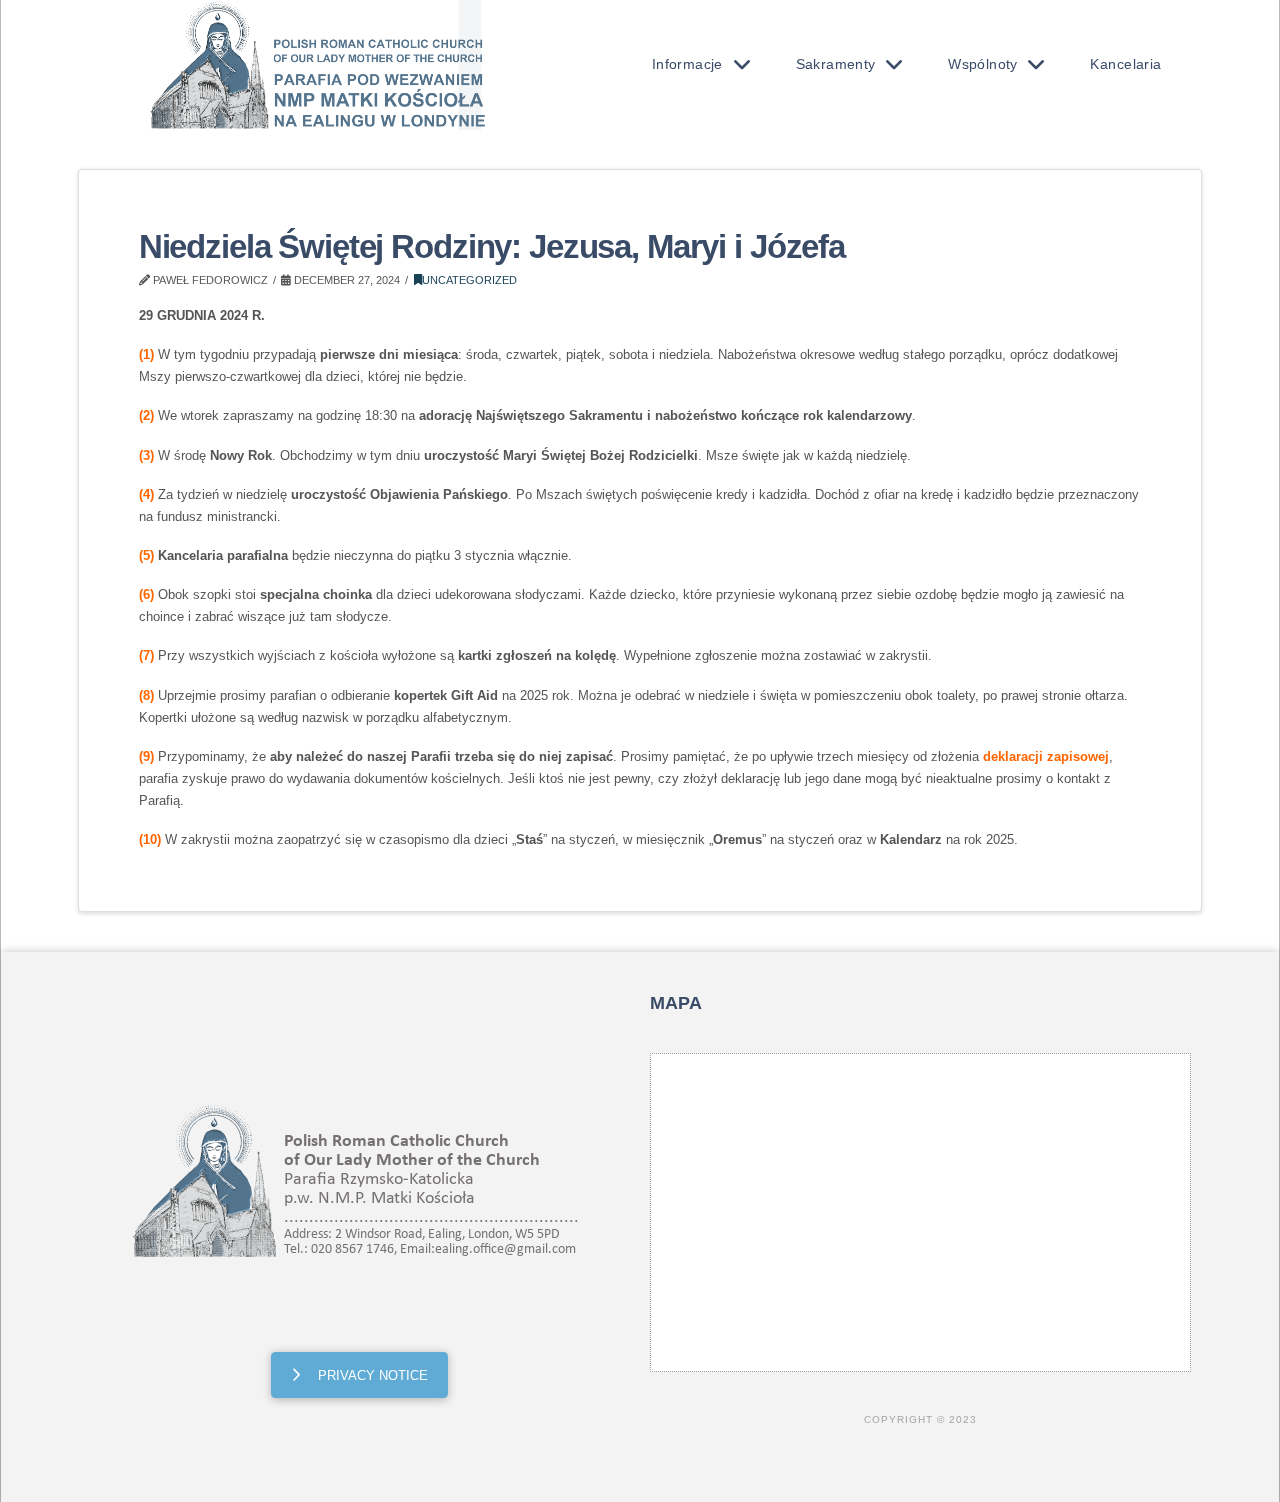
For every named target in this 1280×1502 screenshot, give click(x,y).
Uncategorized (469, 280)
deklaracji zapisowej (1046, 756)
